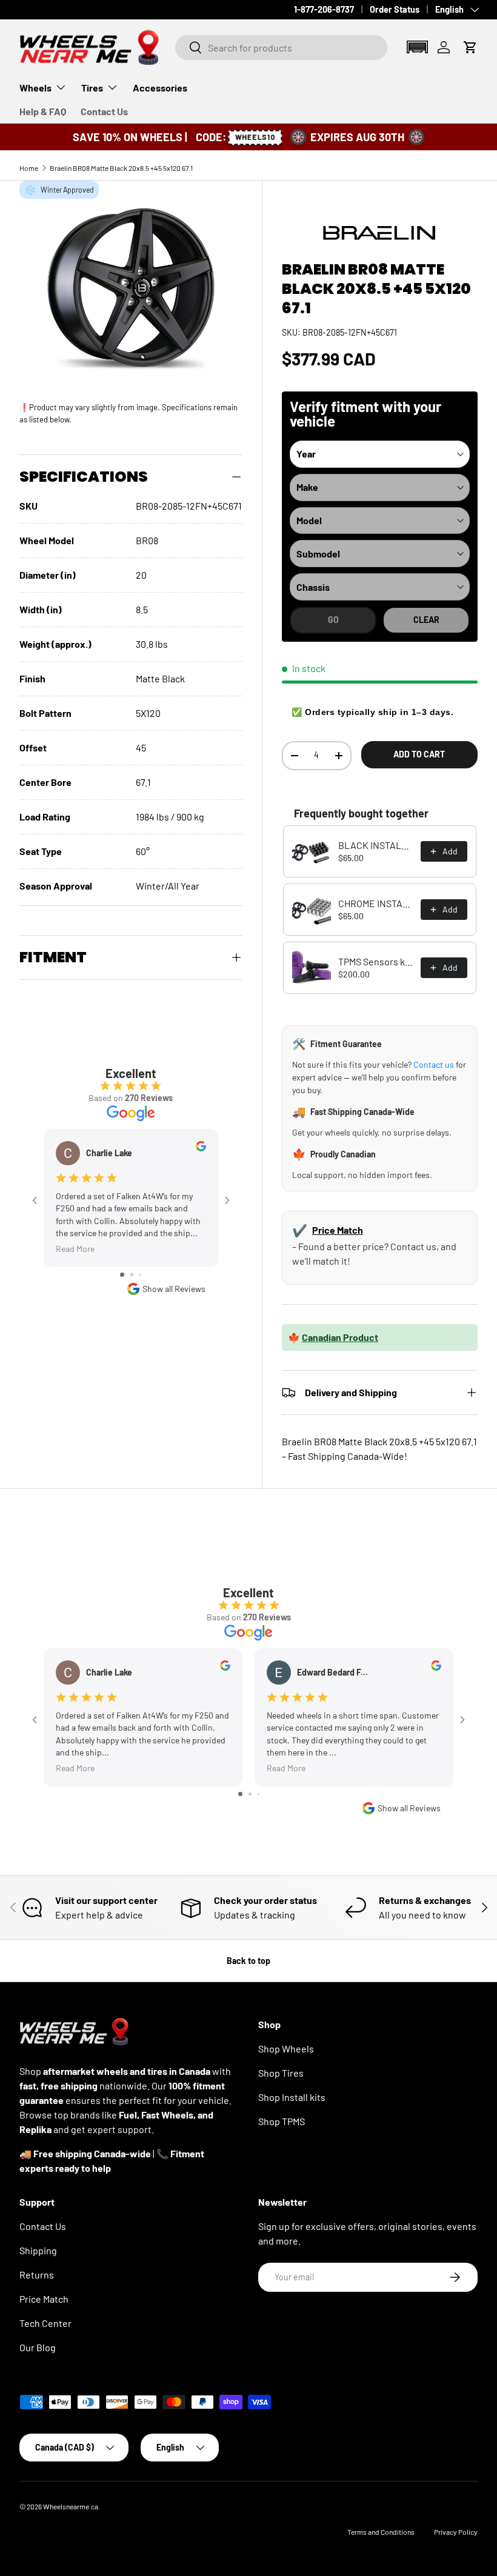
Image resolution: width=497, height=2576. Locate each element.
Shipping (38, 2250)
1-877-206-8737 (324, 9)
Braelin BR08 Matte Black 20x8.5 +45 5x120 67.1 (121, 168)
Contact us (434, 1064)
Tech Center (45, 2323)
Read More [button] (75, 1249)
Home (29, 168)
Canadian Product (340, 1337)
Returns (37, 2275)
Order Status (395, 9)
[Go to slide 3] (140, 1275)
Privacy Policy (456, 2532)
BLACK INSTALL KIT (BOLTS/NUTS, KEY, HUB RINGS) (376, 845)
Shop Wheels (286, 2048)
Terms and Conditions (381, 2532)
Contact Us (104, 111)
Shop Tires (281, 2073)
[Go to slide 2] (132, 1275)
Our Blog (38, 2347)
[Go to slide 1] (122, 1275)
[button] (417, 47)
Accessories (160, 88)
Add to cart (419, 754)
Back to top (248, 1961)
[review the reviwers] (201, 1148)
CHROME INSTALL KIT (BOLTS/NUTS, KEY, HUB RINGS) (376, 903)
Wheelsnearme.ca (71, 2506)
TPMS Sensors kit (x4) (376, 961)
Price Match (338, 1230)
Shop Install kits (292, 2097)
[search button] (189, 48)
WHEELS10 (255, 137)
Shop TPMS (282, 2121)
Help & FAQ (43, 111)
